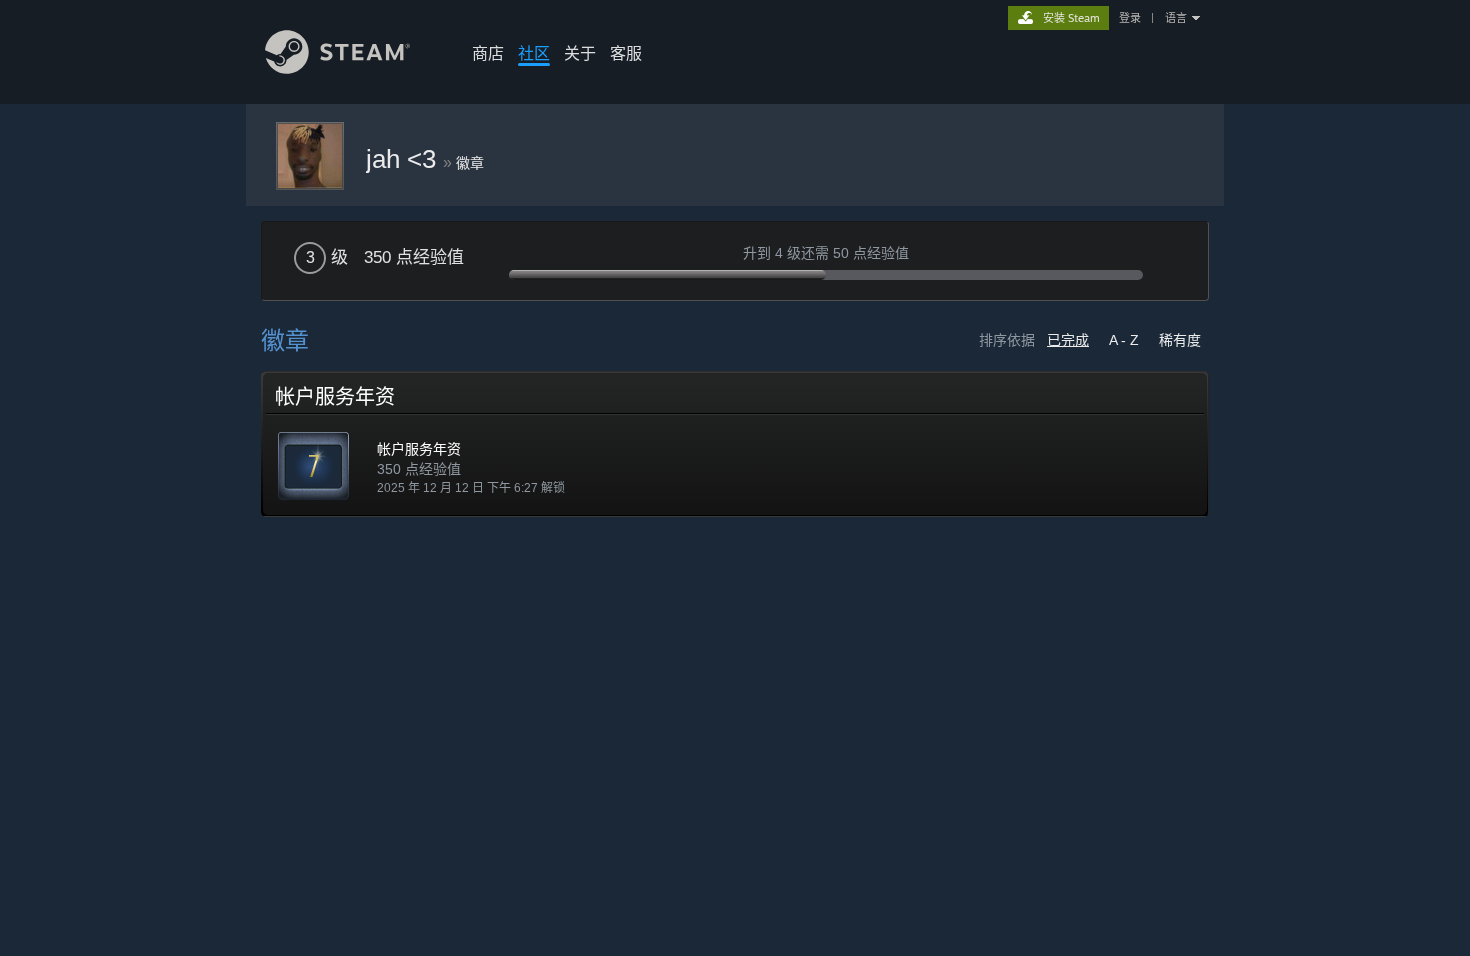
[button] (735, 444)
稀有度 (1180, 340)
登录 (1130, 18)
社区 (534, 53)
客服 (626, 53)
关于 (580, 53)
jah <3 (404, 159)
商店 (488, 53)
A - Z (1124, 340)
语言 (1176, 18)
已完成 (1068, 340)
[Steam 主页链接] (337, 68)
